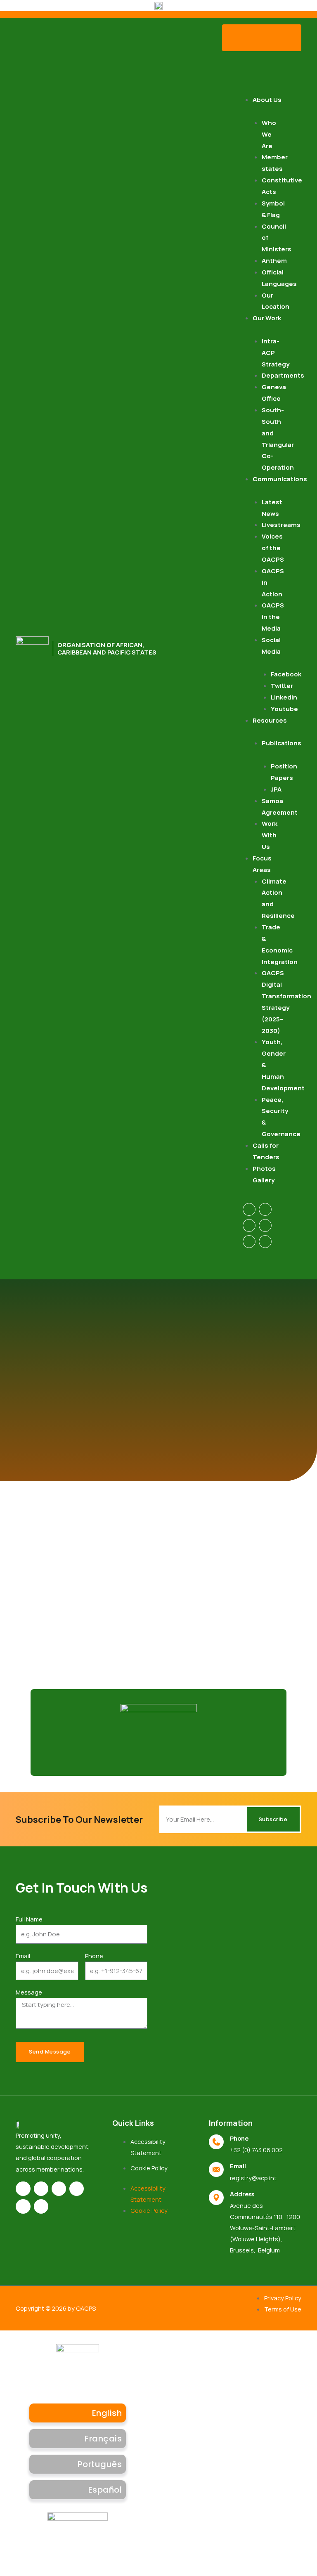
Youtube (284, 709)
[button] (261, 38)
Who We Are (269, 134)
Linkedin (284, 697)
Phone (94, 1956)
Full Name (29, 1919)
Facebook (286, 674)
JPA (276, 789)
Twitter (282, 686)
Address (242, 2194)
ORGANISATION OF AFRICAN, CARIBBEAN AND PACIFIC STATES (107, 648)
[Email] (216, 2170)
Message (29, 1992)
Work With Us (270, 835)
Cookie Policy (149, 2168)
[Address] (216, 2198)
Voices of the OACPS (273, 548)
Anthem (274, 261)
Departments (283, 375)
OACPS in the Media (273, 617)
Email (23, 1956)
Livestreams (281, 525)
